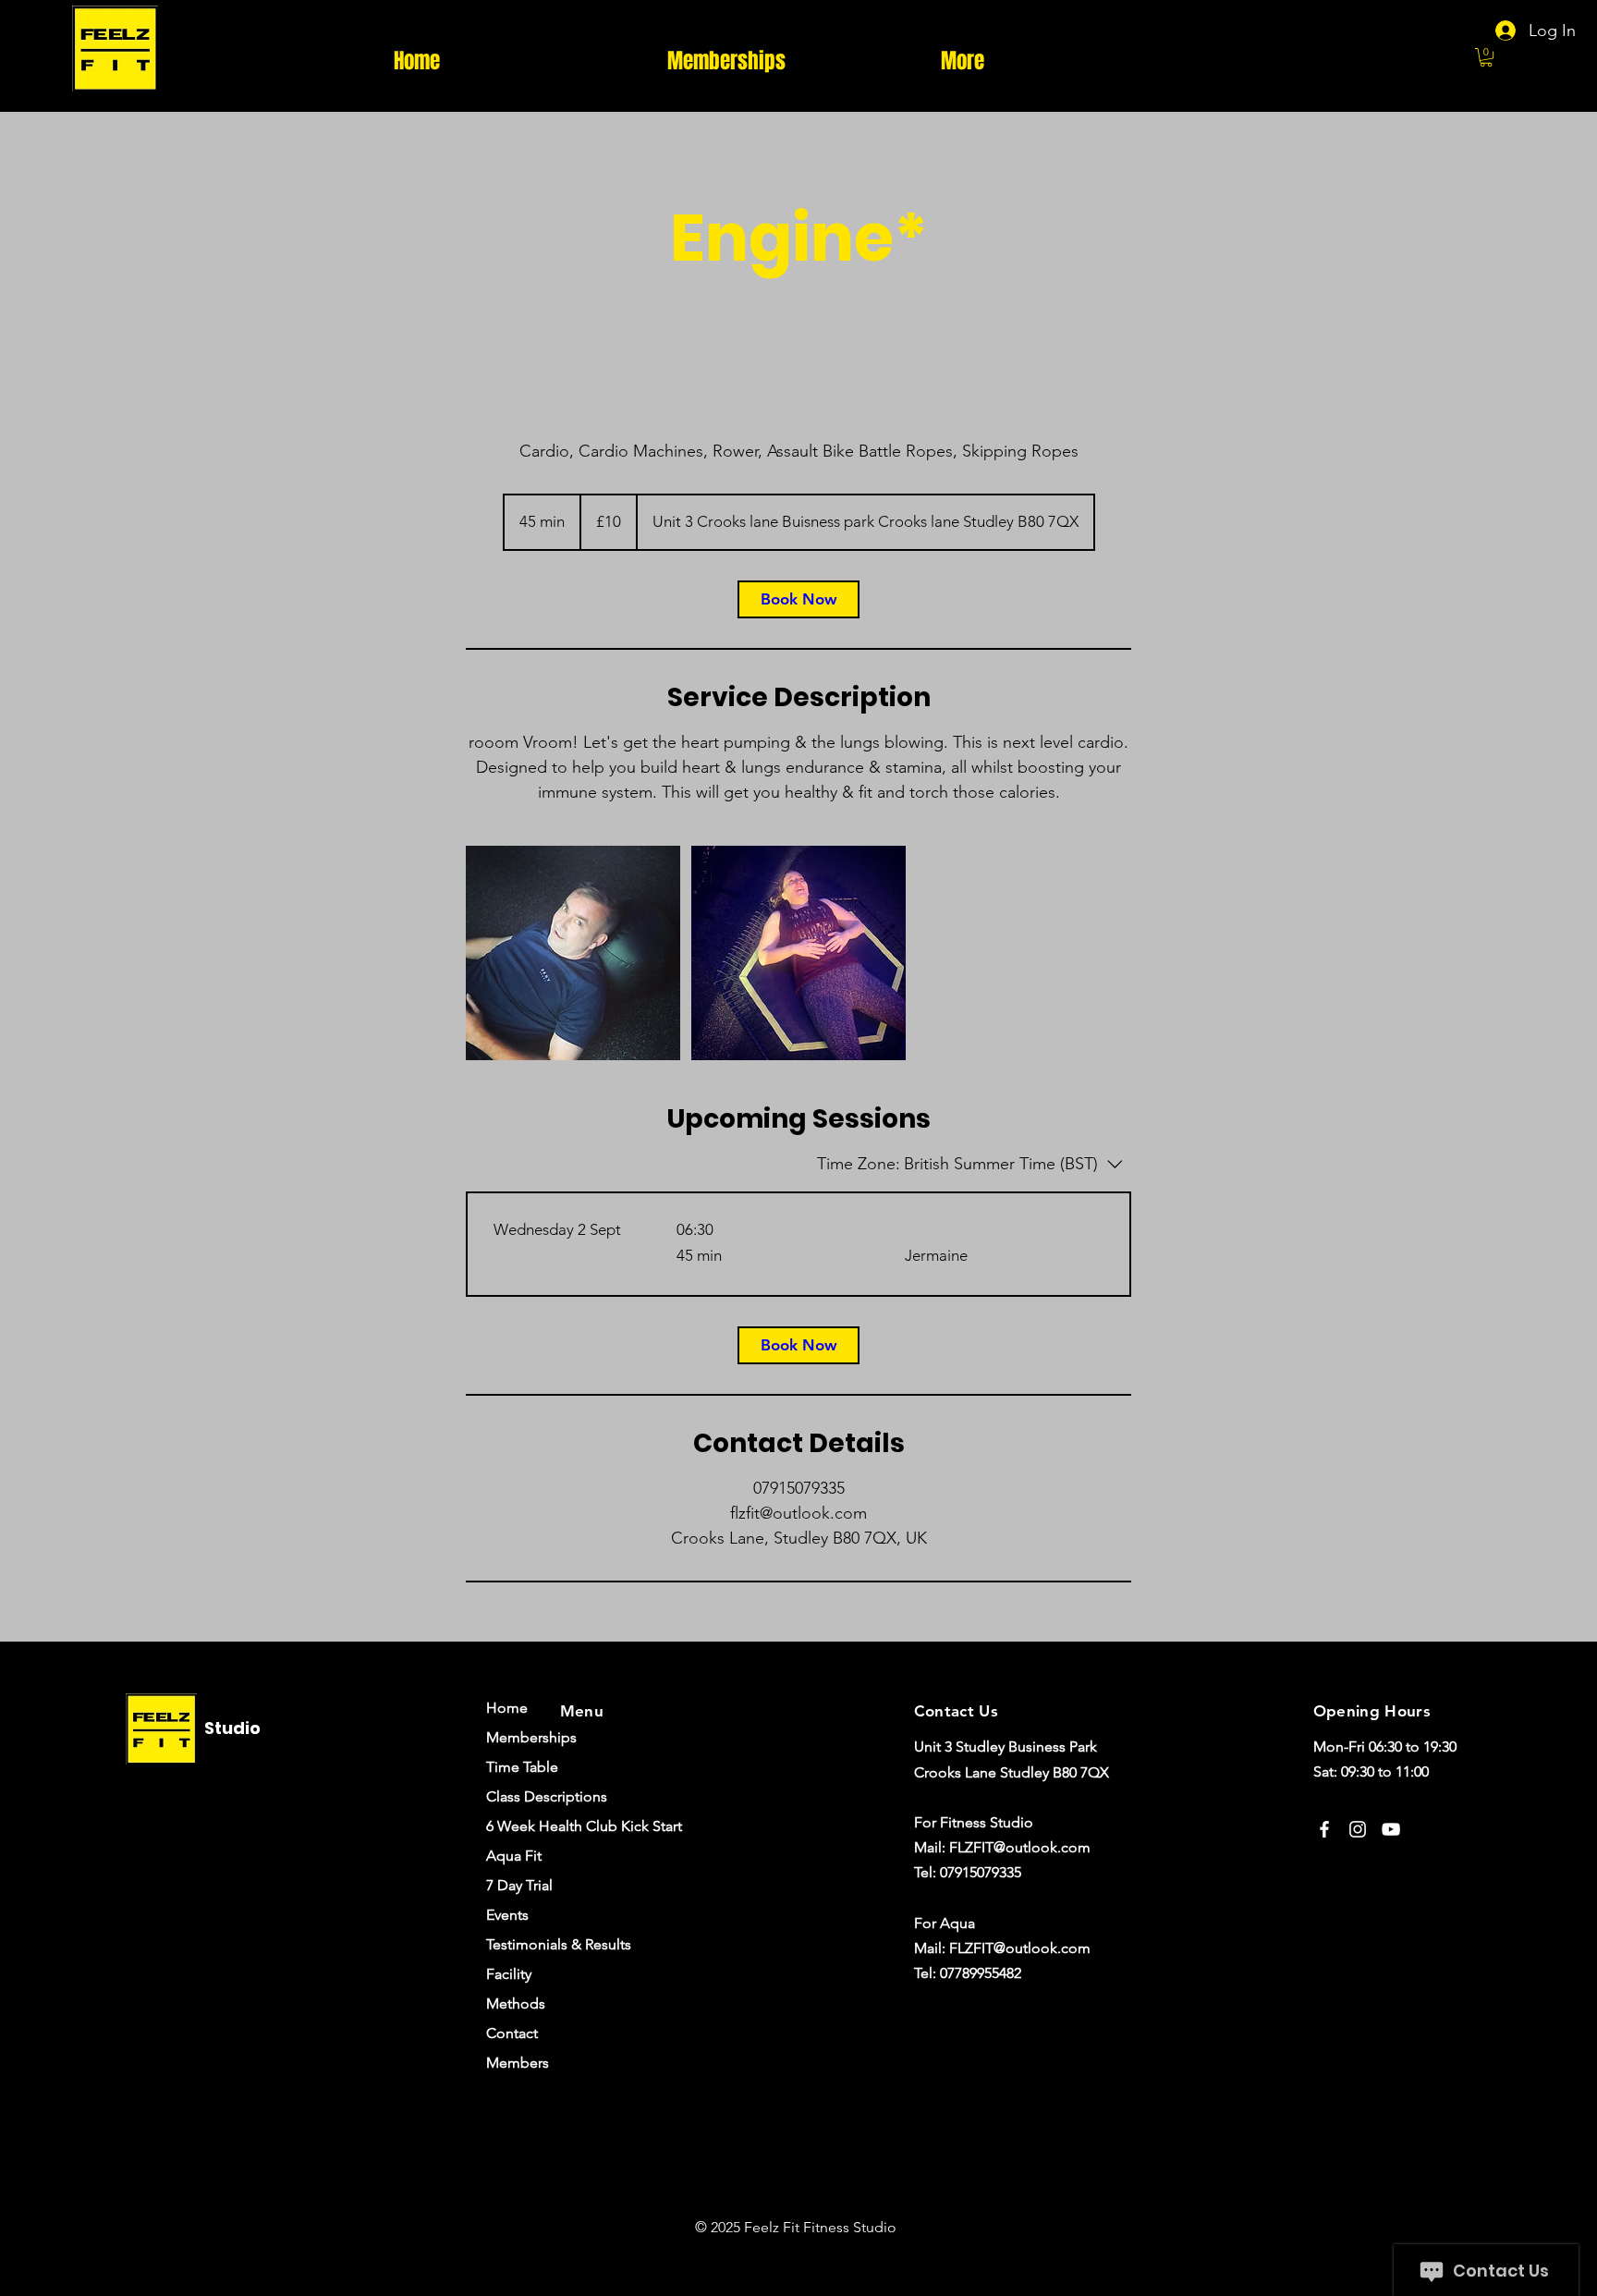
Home (507, 1708)
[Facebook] (1324, 1829)
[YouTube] (1391, 1829)
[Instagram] (1358, 1829)
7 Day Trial (519, 1885)
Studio (232, 1728)
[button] (1486, 57)
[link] (798, 599)
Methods (516, 2003)
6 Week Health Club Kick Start (542, 1826)
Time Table (522, 1767)
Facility (509, 1974)
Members (518, 2063)
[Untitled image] (573, 953)
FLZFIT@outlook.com (1020, 1847)
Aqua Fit (514, 1856)
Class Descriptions (542, 1796)
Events (507, 1915)
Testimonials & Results (542, 1944)
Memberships (531, 1737)
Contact (512, 2033)
